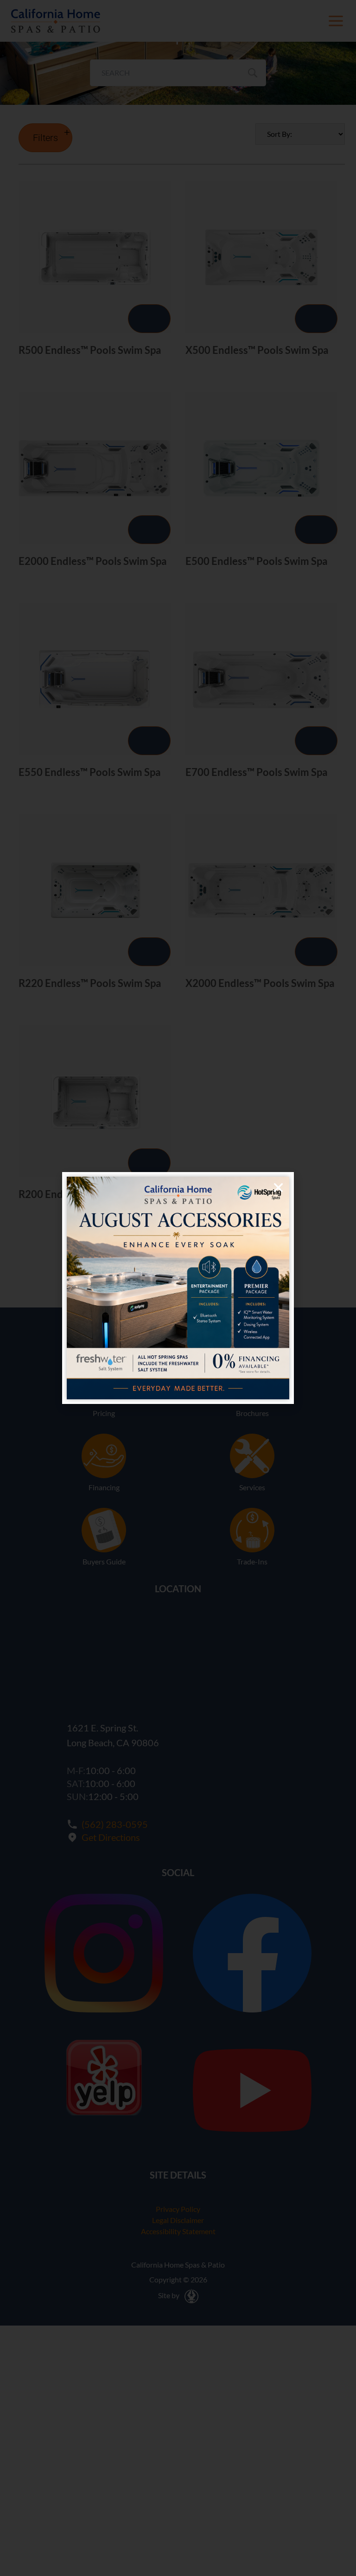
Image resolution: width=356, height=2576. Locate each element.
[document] (178, 1288)
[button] (278, 1188)
